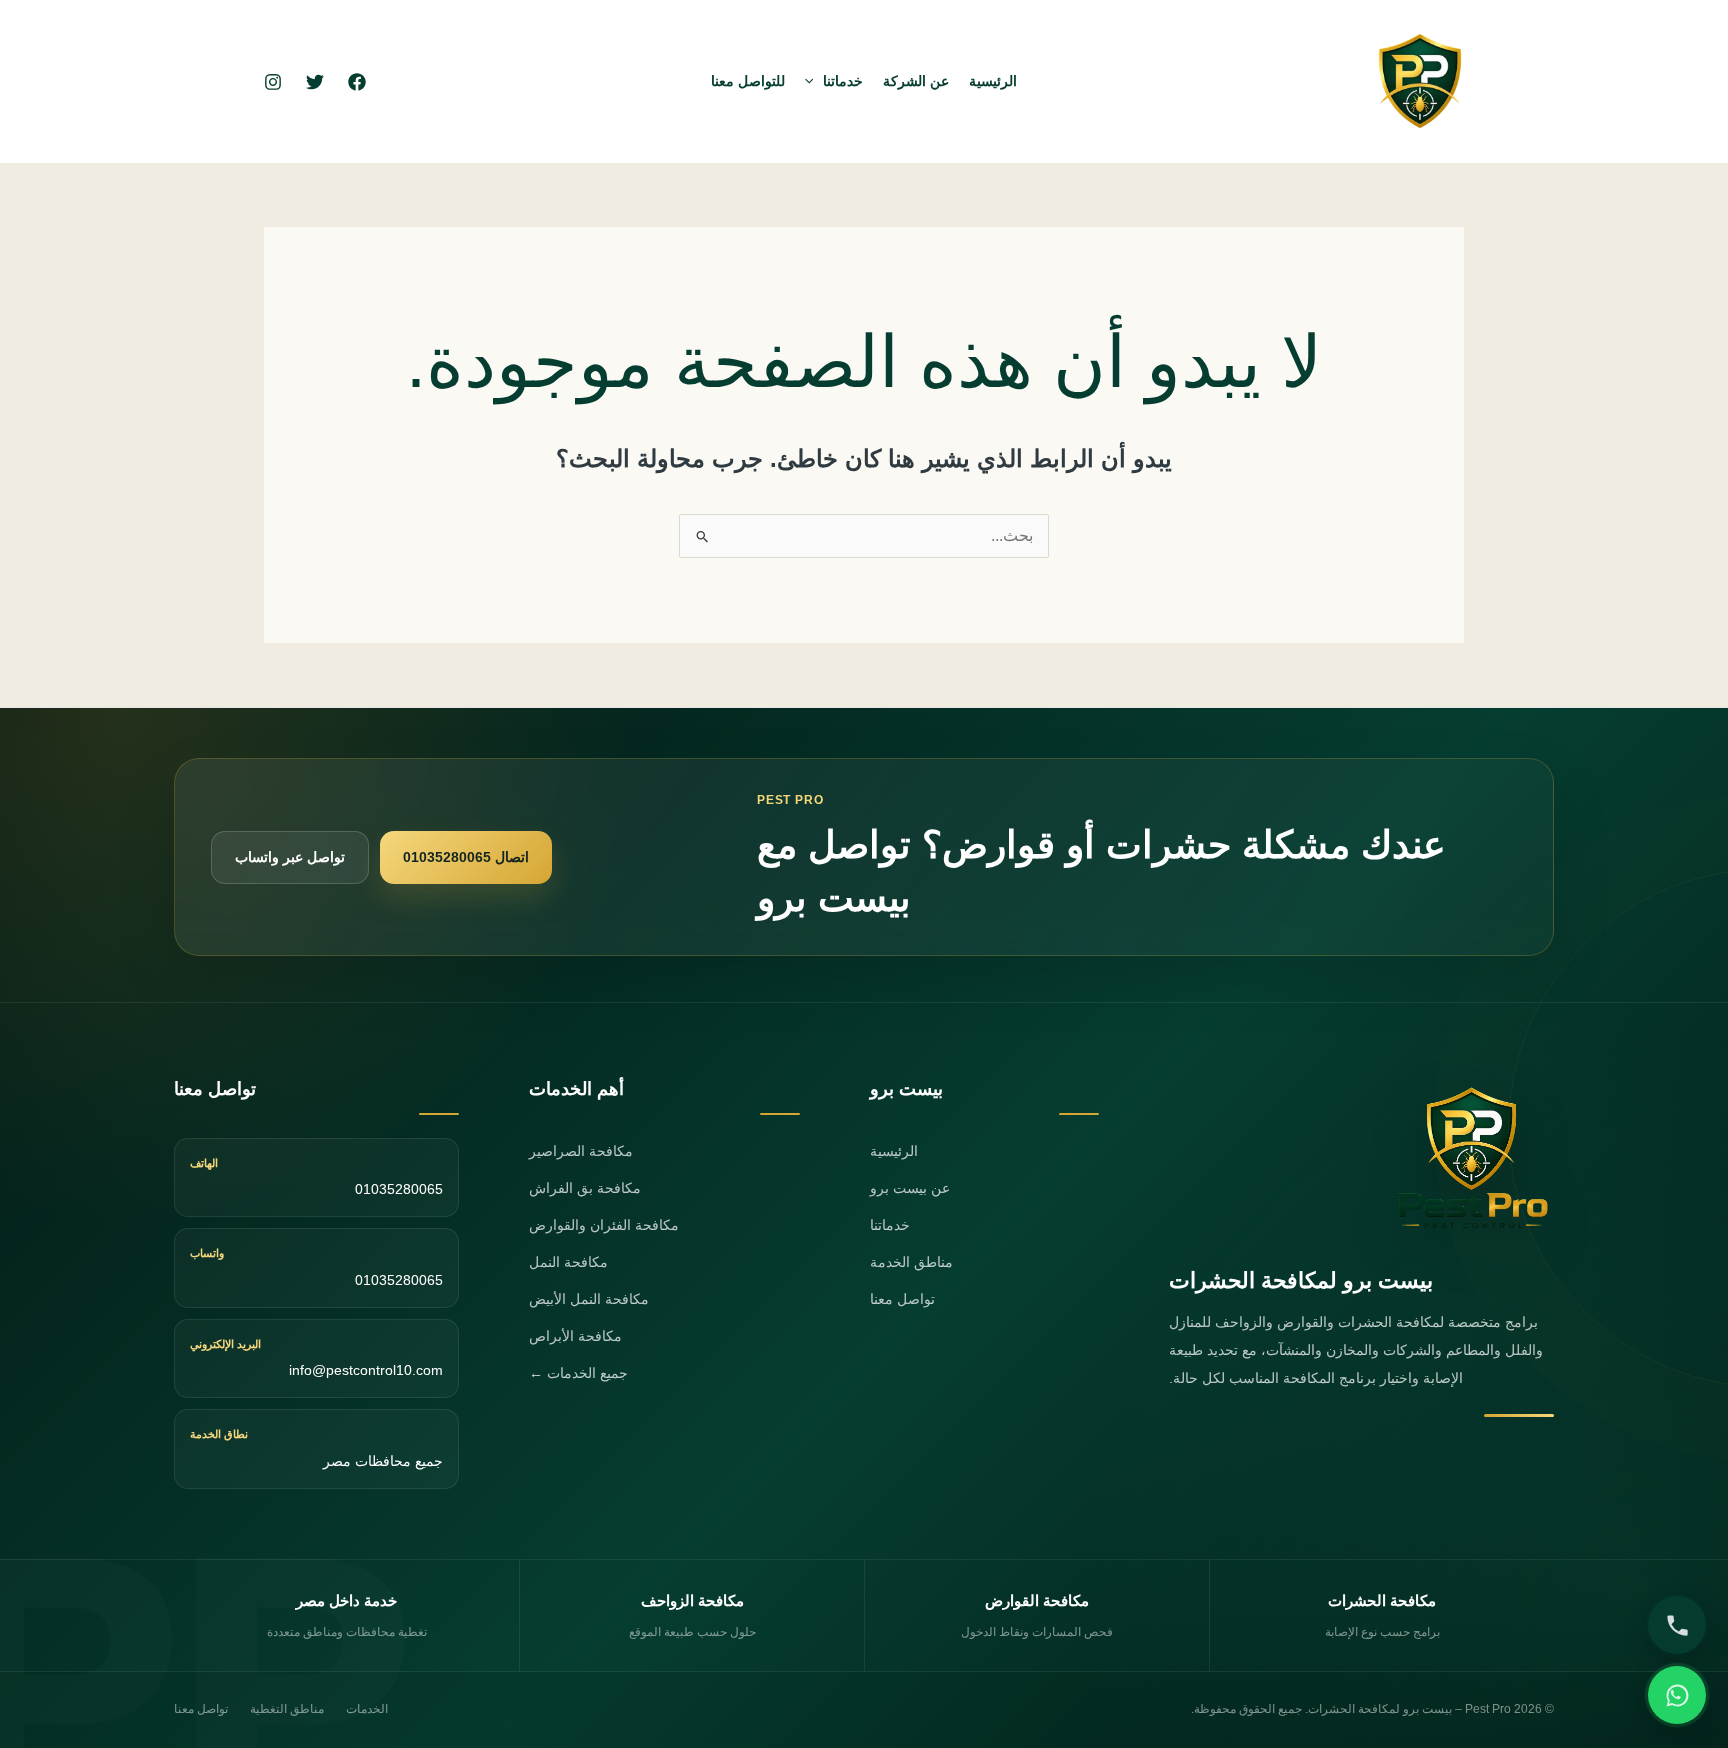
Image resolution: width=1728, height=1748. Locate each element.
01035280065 (399, 1189)
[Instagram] (273, 82)
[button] (814, 81)
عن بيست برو (910, 1188)
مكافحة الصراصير (581, 1151)
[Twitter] (315, 82)
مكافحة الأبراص (575, 1336)
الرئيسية (993, 81)
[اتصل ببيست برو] (1677, 1625)
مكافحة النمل (568, 1262)
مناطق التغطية (287, 1709)
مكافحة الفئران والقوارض (604, 1225)
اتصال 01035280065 (466, 857)
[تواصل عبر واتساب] (1677, 1695)
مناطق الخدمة (911, 1262)
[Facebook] (357, 82)
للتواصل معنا (748, 81)
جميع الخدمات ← (578, 1373)
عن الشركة (916, 81)
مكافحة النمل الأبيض (589, 1299)
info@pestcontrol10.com (366, 1370)
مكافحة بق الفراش (585, 1188)
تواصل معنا (902, 1299)
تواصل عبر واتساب (290, 857)
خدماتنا (843, 81)
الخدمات (367, 1709)
